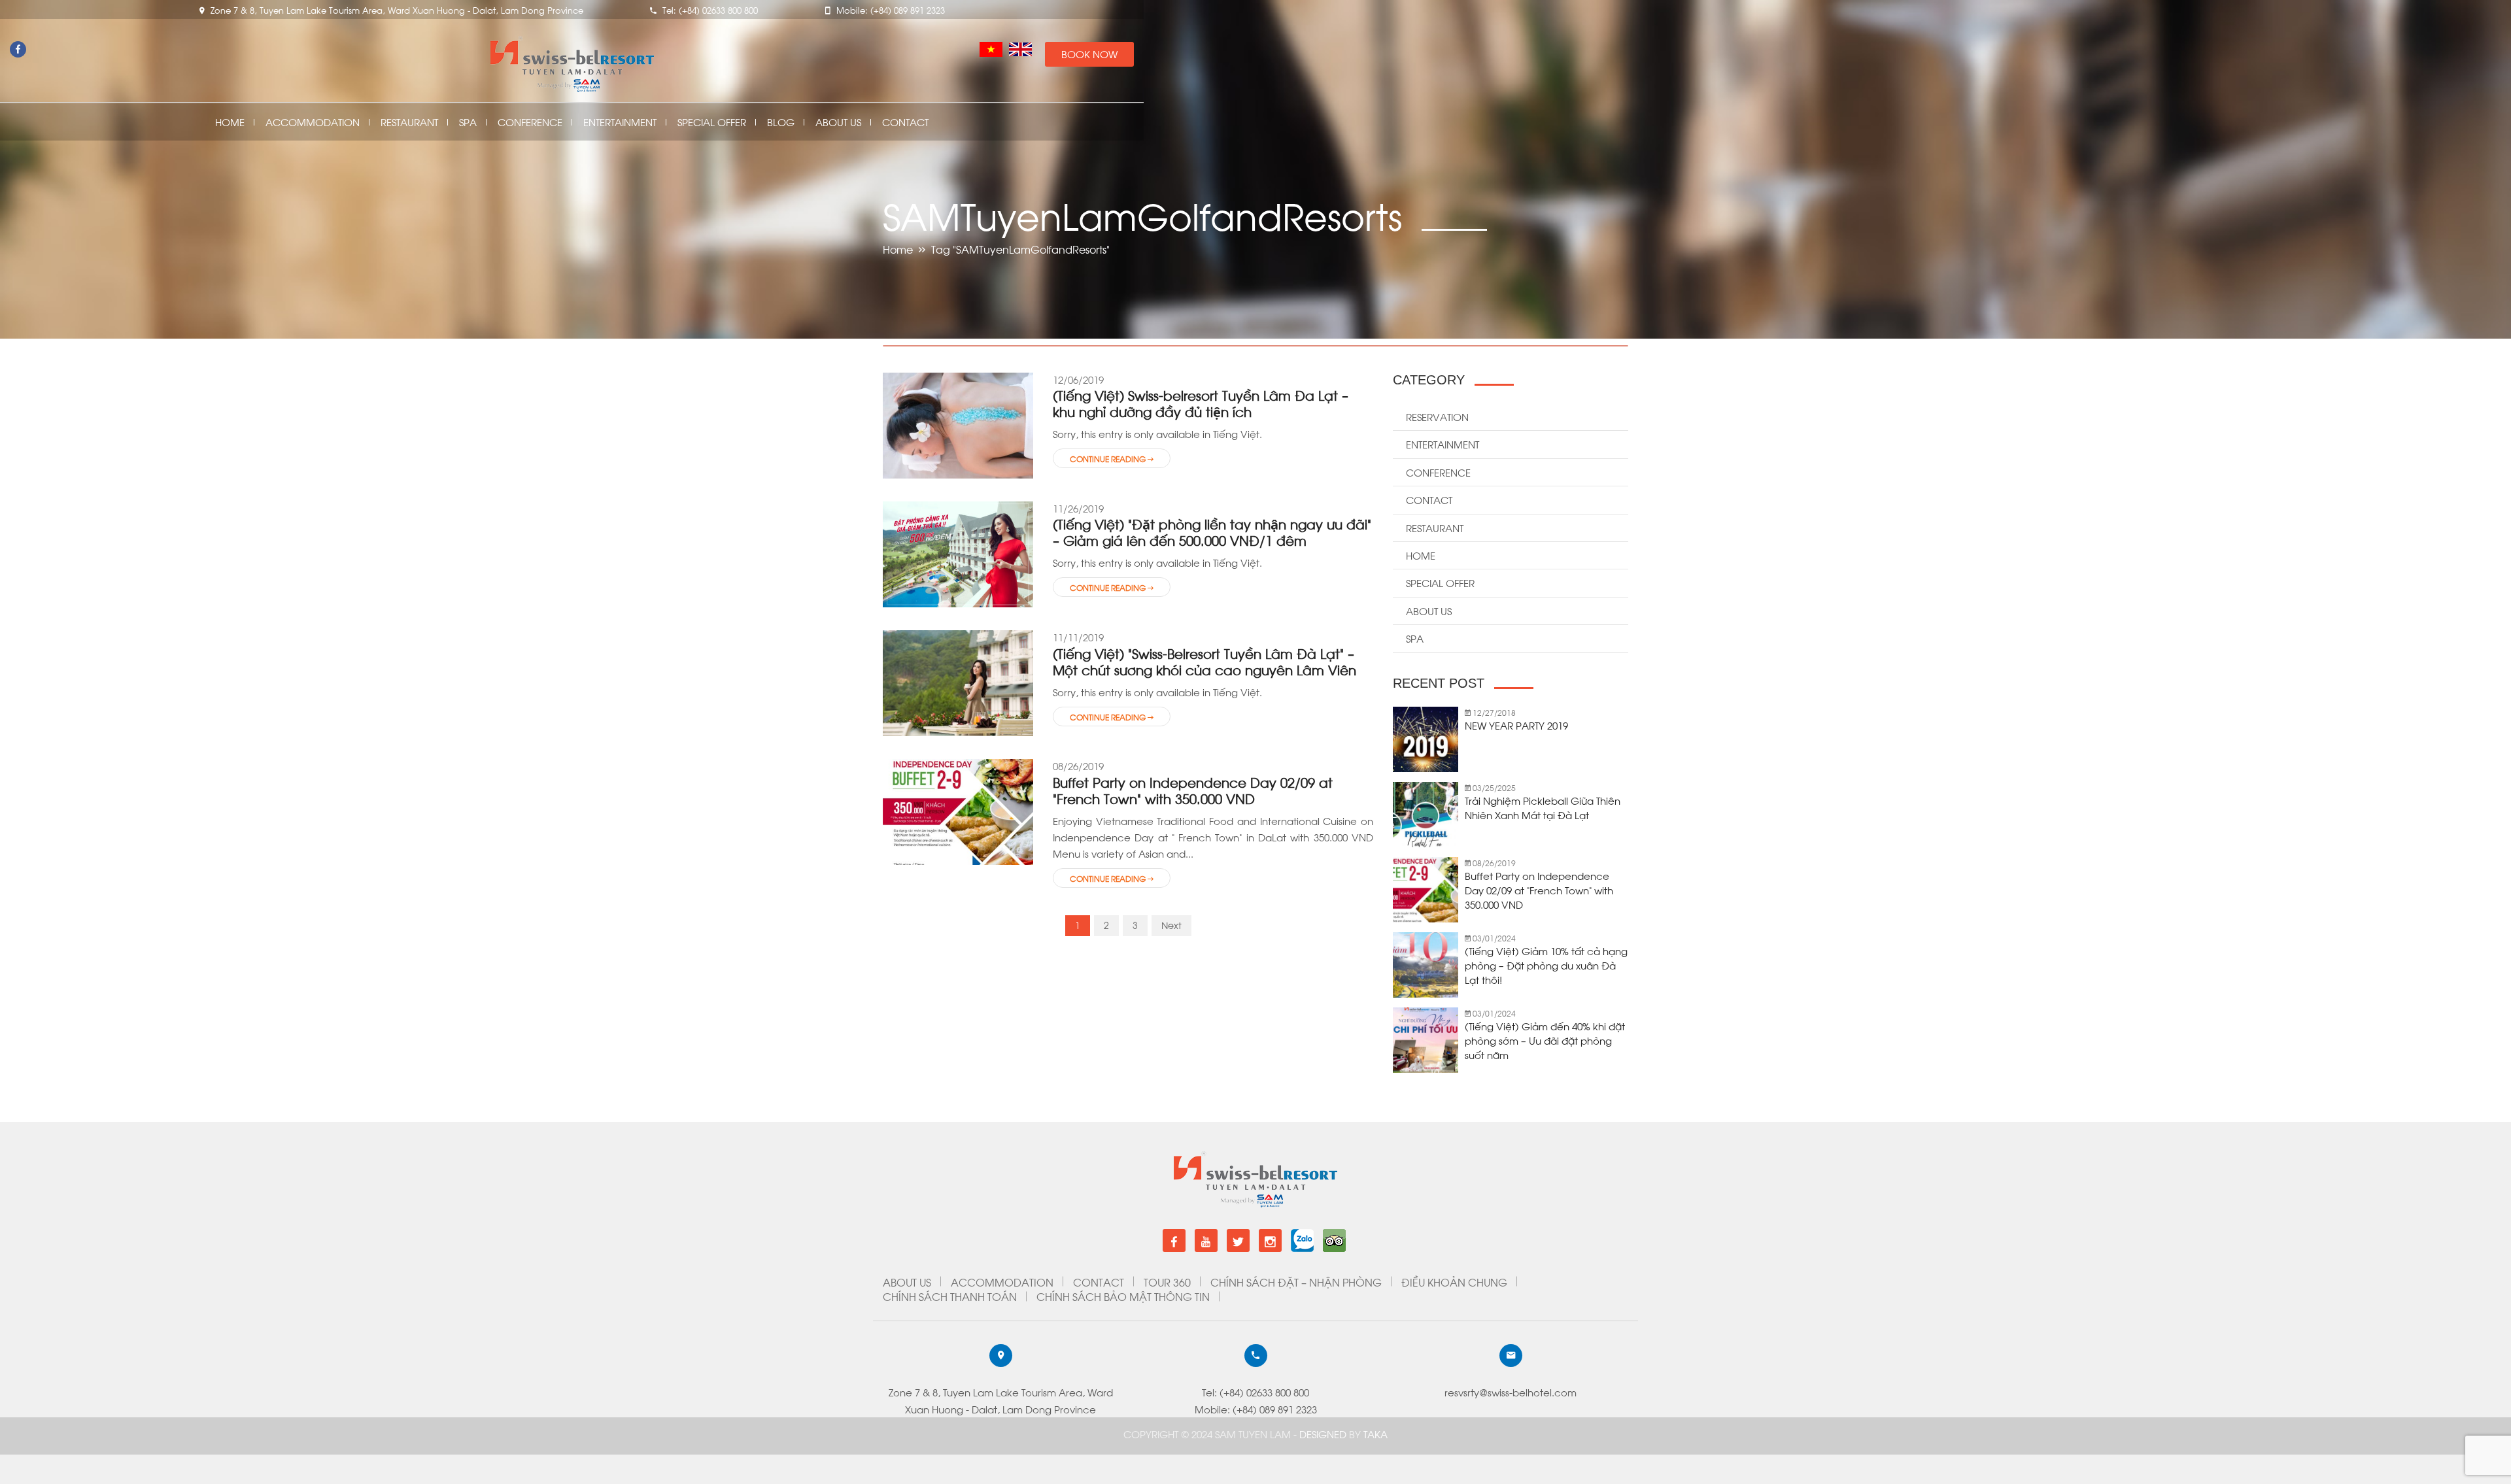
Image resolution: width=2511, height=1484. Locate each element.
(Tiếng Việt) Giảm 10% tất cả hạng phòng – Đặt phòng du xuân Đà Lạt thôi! (1546, 965)
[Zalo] (1302, 1235)
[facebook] (1174, 1240)
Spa (468, 122)
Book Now (1089, 54)
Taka (1375, 1434)
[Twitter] (1238, 1240)
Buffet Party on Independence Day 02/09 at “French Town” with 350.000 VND (1193, 790)
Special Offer (712, 122)
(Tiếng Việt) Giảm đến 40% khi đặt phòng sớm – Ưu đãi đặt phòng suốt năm (1545, 1040)
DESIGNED (1324, 1434)
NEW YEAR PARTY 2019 (1516, 725)
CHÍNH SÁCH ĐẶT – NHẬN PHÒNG (1296, 1282)
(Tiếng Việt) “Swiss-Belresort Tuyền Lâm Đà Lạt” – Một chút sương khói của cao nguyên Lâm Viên (1204, 661)
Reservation (1437, 416)
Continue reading (1109, 458)
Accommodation (313, 122)
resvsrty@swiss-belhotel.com (1511, 1392)
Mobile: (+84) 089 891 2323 (1256, 1409)
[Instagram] (1270, 1240)
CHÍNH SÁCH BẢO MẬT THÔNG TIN (1123, 1296)
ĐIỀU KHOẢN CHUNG (1454, 1282)
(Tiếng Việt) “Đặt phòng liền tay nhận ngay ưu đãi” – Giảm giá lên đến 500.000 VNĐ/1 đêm (1212, 531)
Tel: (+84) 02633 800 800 (1255, 1392)
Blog (781, 122)
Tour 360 (1167, 1282)
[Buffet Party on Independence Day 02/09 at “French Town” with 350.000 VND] (958, 811)
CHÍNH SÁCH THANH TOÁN (950, 1296)
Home (230, 122)
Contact (905, 122)
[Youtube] (1206, 1240)
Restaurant (409, 122)
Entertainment (620, 122)
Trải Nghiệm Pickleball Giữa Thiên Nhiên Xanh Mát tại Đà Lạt (1543, 807)
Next (1171, 925)
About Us (838, 122)
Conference (530, 122)
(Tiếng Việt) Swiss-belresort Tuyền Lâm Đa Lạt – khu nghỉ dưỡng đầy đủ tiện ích (1201, 403)
